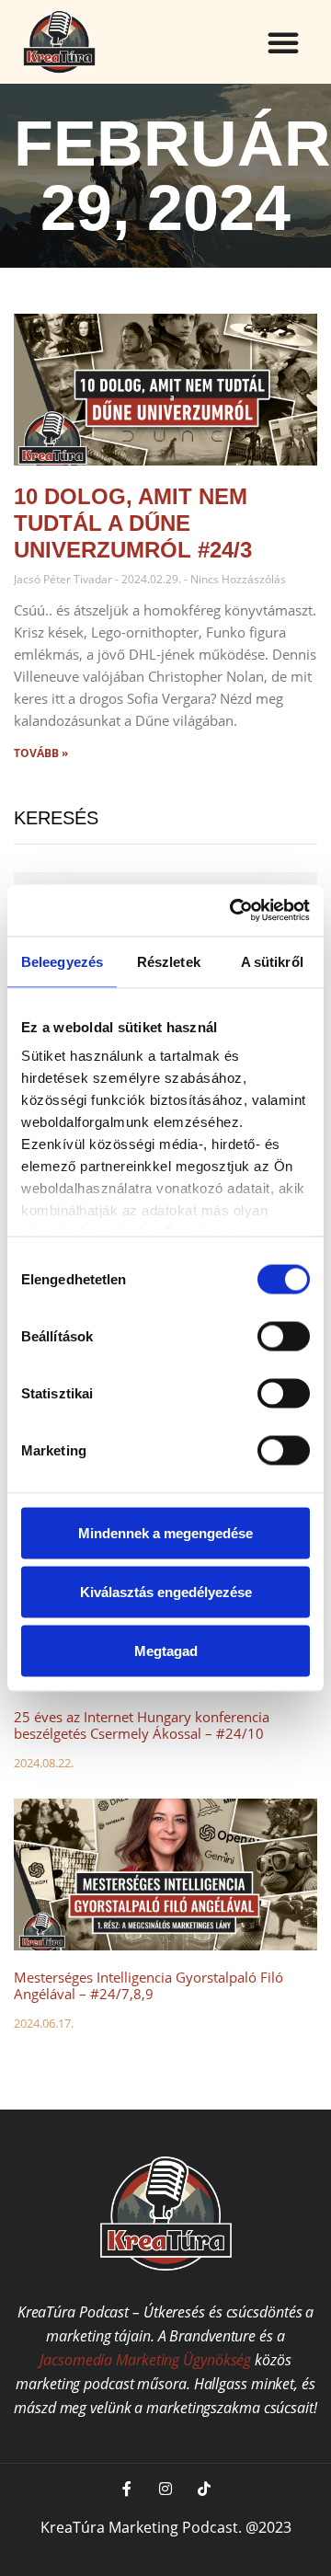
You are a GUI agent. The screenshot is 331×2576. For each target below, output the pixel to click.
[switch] (284, 1336)
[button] (283, 42)
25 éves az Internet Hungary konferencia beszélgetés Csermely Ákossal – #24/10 (142, 1725)
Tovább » (41, 753)
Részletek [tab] (169, 961)
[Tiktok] (204, 2489)
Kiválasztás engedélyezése (166, 1591)
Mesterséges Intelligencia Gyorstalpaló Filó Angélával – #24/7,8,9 (148, 1985)
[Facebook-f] (127, 2489)
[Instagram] (165, 2489)
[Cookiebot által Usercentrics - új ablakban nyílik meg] (234, 911)
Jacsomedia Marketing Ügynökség (145, 2360)
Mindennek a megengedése (165, 1532)
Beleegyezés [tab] (62, 961)
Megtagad (166, 1650)
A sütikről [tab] (272, 961)
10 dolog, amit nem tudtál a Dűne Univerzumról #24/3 (133, 523)
